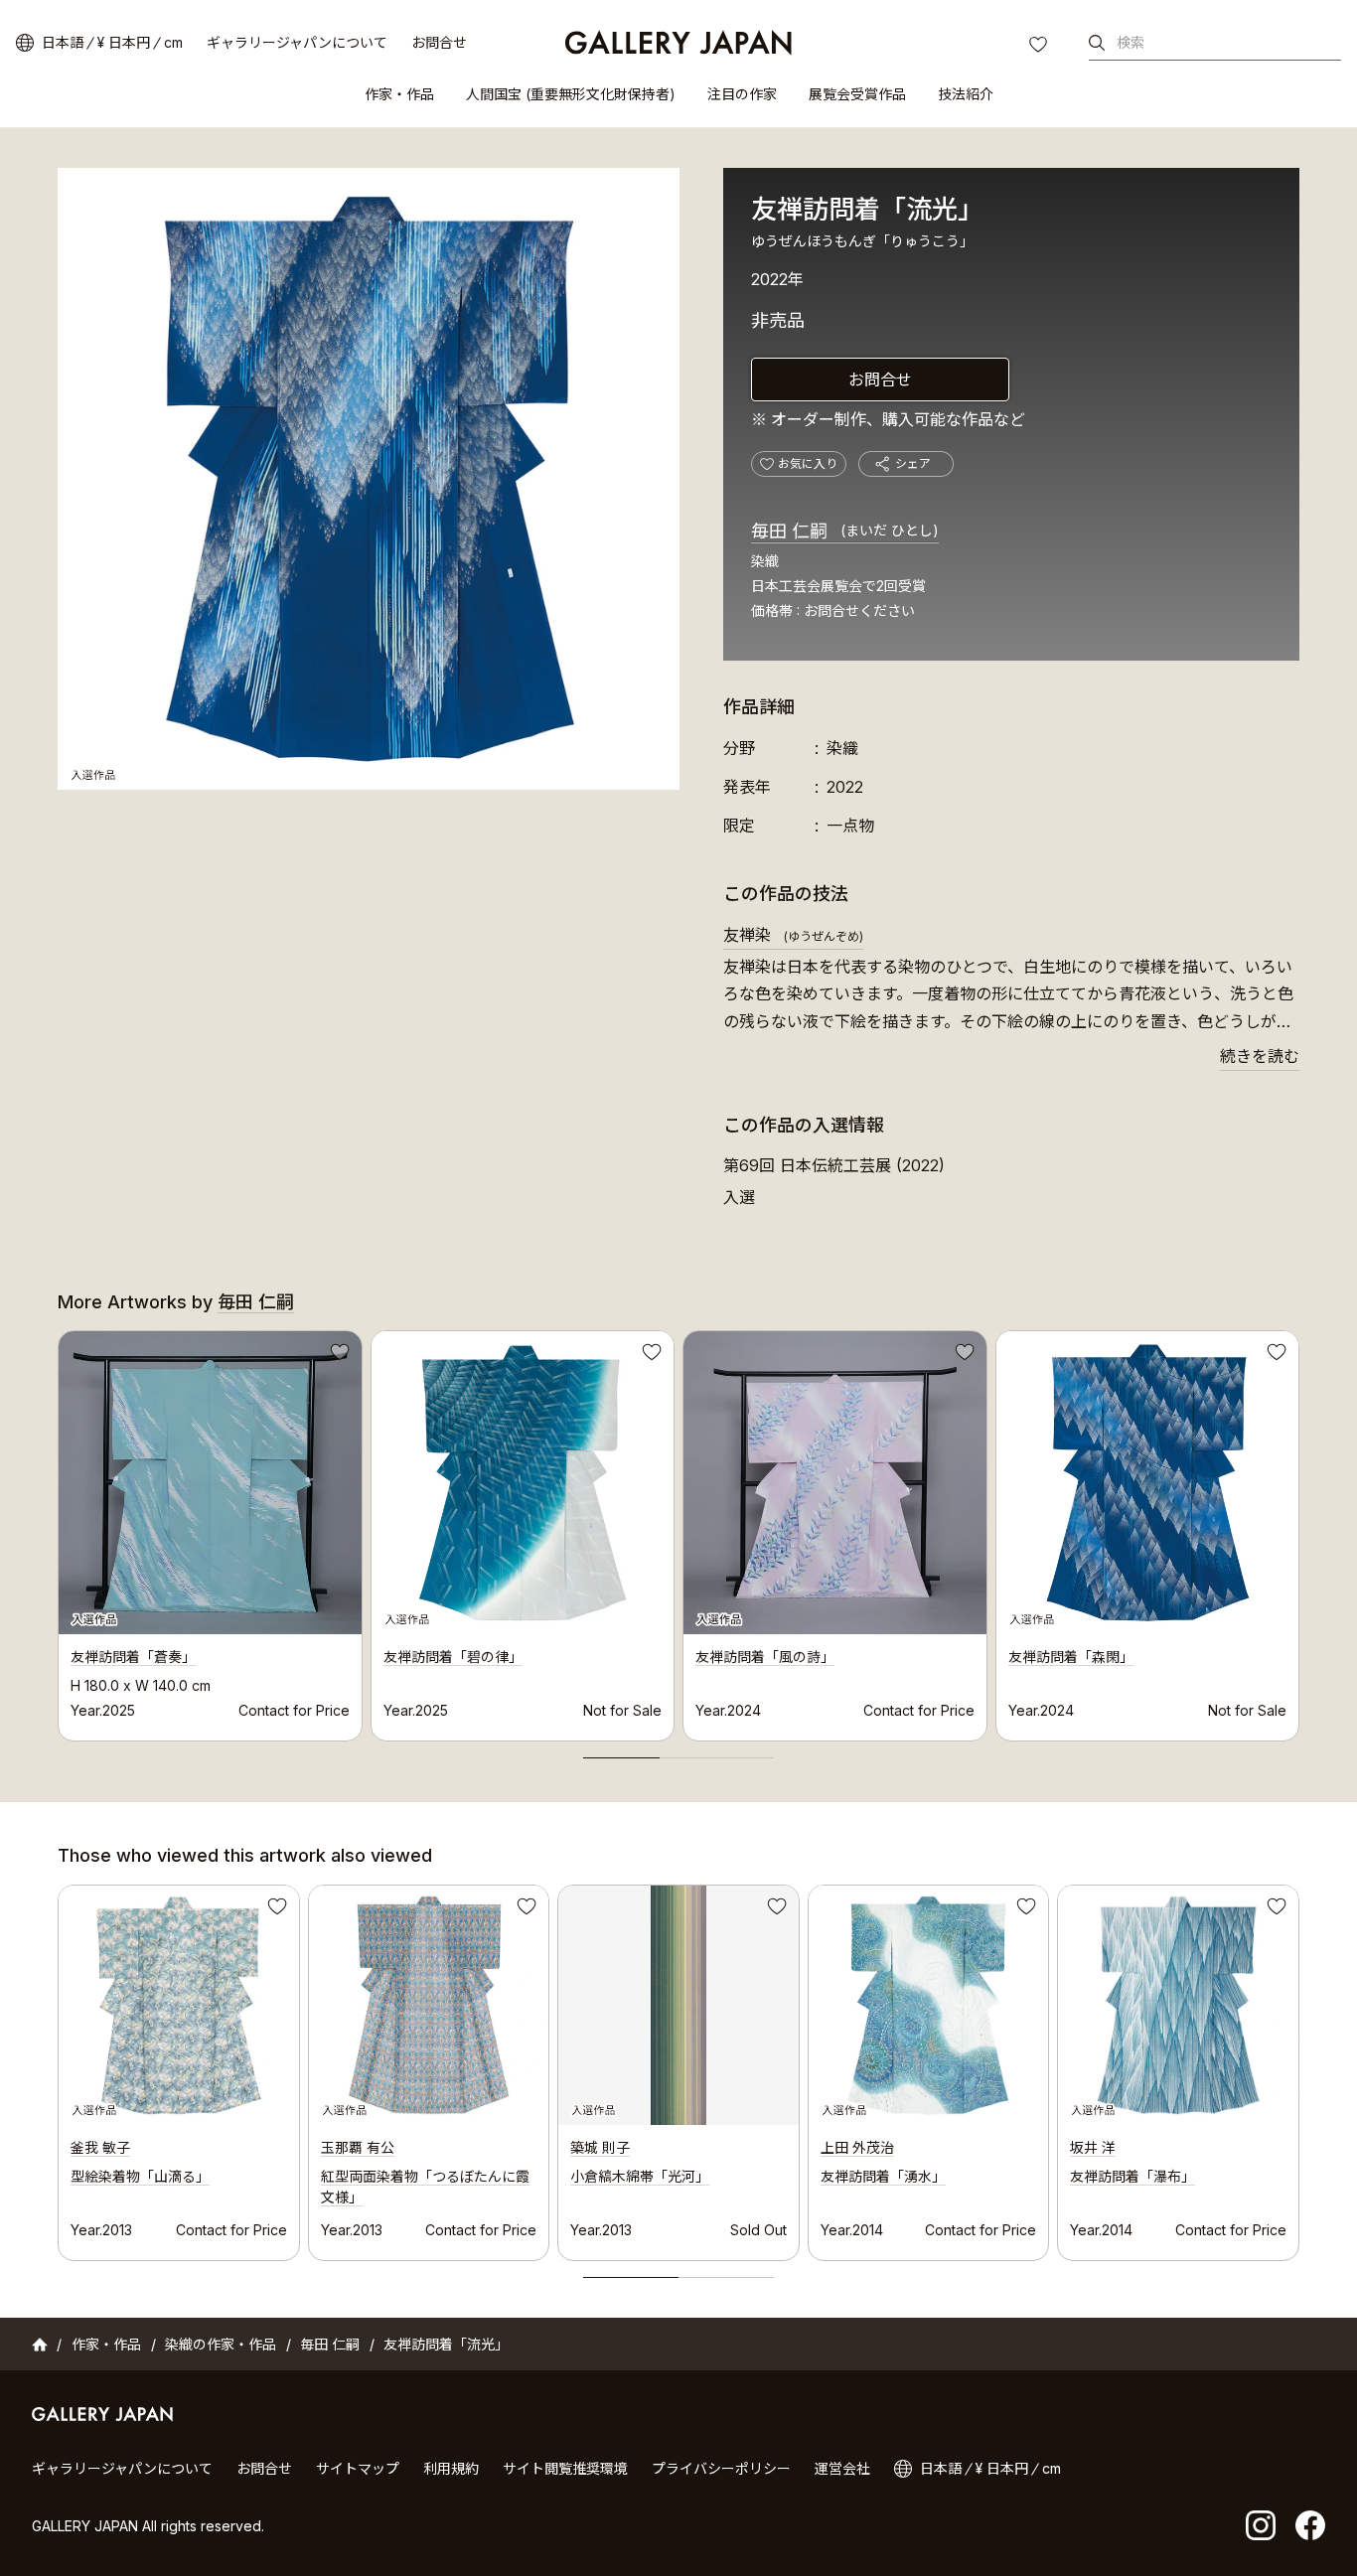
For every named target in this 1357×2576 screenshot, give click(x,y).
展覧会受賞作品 (857, 94)
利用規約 (451, 2468)
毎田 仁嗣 (845, 531)
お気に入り (1040, 47)
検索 (1131, 42)
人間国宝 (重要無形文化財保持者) (571, 94)
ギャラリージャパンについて (297, 42)
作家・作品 (399, 94)
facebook (1310, 2525)
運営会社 (842, 2468)
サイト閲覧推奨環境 (565, 2468)
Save (338, 1355)
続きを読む (1260, 1056)
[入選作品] (369, 479)
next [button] (1299, 1530)
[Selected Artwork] (179, 2006)
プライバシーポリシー (721, 2468)
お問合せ (439, 42)
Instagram (1261, 2525)
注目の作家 (742, 94)
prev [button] (58, 1530)
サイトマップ (358, 2468)
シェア (913, 463)
